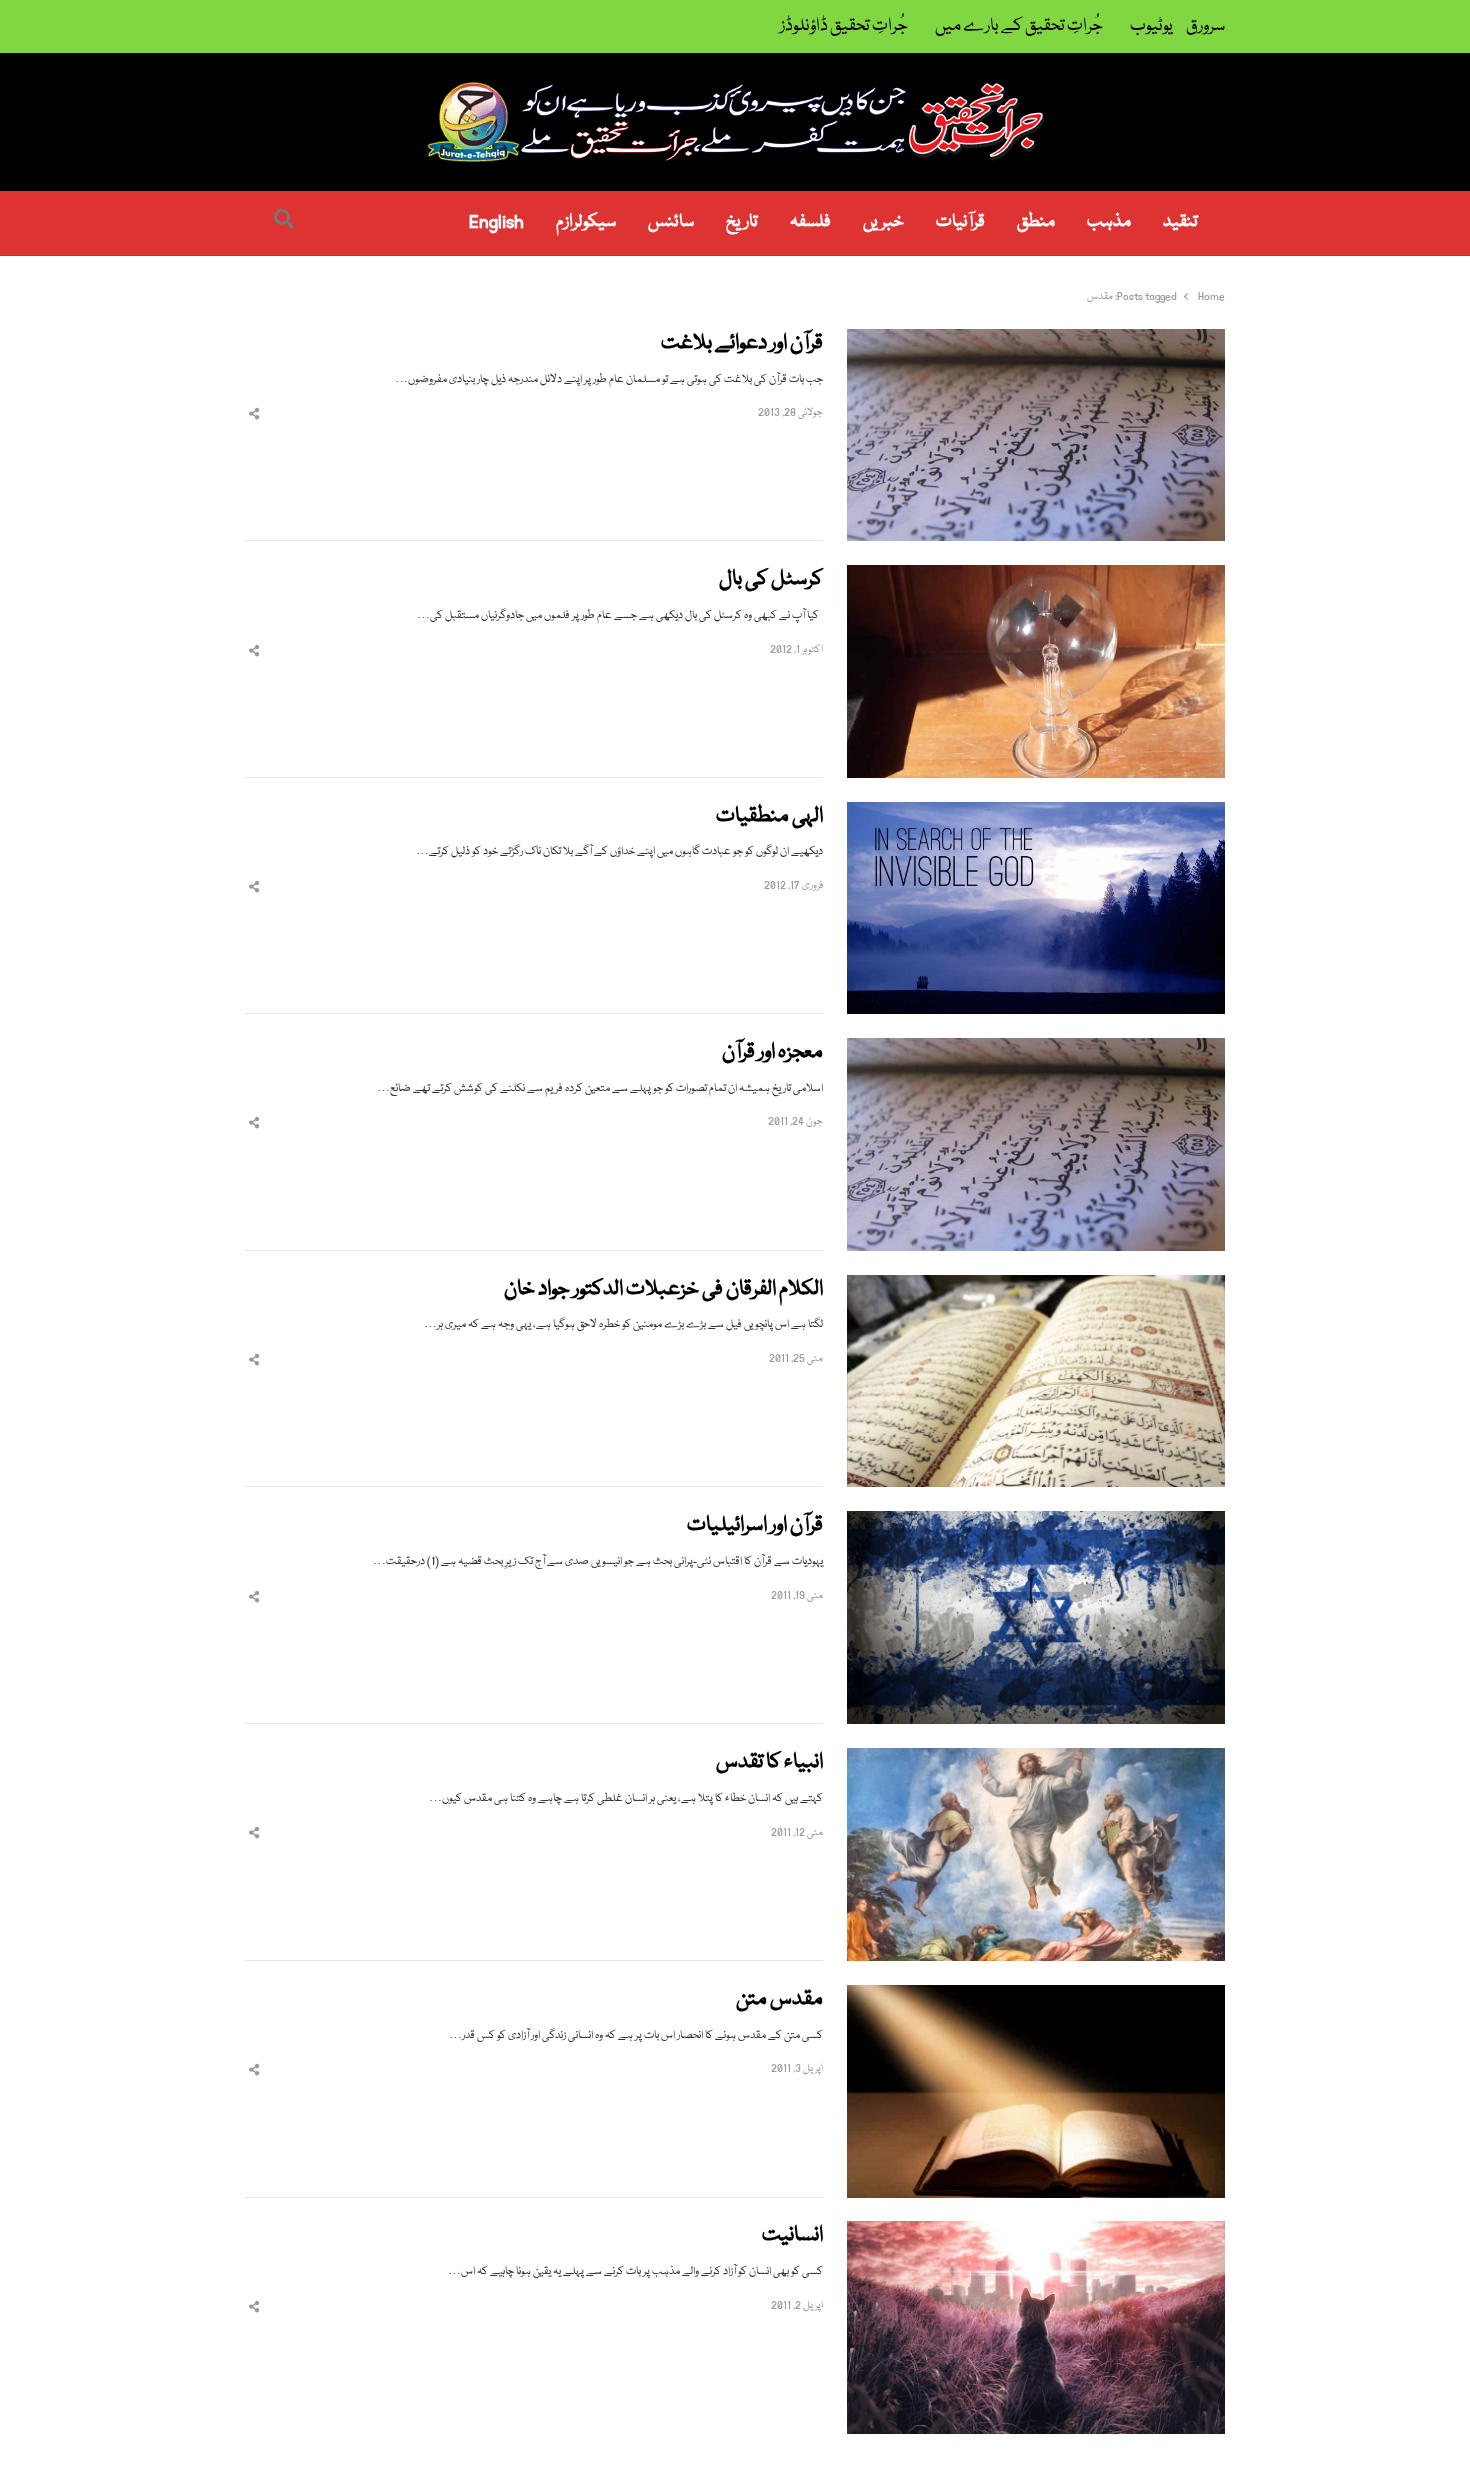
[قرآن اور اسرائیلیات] (1036, 1522)
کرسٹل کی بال (771, 580)
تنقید (1180, 222)
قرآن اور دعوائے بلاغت (742, 344)
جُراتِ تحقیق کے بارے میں (1019, 26)
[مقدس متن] (1036, 1996)
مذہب (1109, 222)
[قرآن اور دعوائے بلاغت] (1036, 340)
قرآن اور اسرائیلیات (755, 1526)
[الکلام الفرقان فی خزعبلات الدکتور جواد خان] (1036, 1286)
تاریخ (742, 222)
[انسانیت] (1036, 2232)
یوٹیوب (1151, 26)
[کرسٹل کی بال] (1036, 576)
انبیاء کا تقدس (769, 1763)
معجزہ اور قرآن (772, 1053)
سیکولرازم (586, 222)
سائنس (671, 222)
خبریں (883, 222)
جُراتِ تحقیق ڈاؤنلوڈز (844, 26)
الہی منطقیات (769, 817)
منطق (1036, 222)
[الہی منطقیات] (1036, 813)
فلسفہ (810, 222)
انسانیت (792, 2236)
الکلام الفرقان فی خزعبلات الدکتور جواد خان (663, 1290)
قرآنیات (960, 222)
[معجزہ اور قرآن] (1036, 1049)
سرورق (1205, 26)
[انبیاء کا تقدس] (1036, 1759)
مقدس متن (779, 2000)
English (496, 222)
